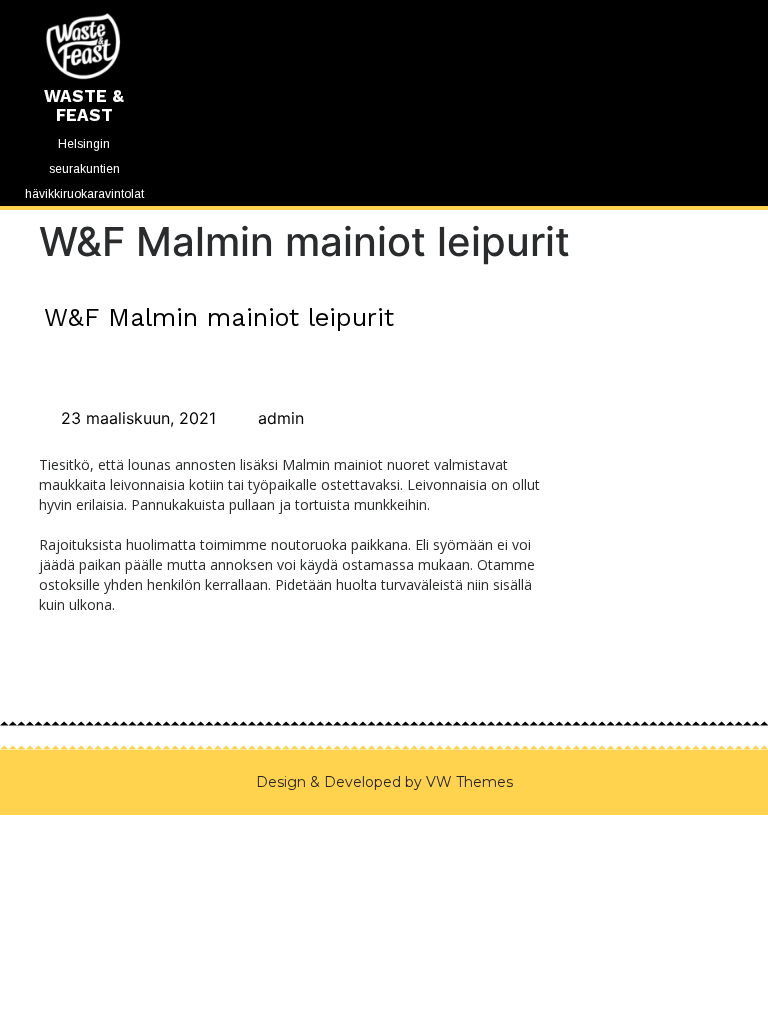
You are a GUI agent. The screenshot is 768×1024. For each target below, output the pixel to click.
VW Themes (467, 782)
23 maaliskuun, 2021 (136, 418)
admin (278, 418)
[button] (384, 6)
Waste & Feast (84, 105)
